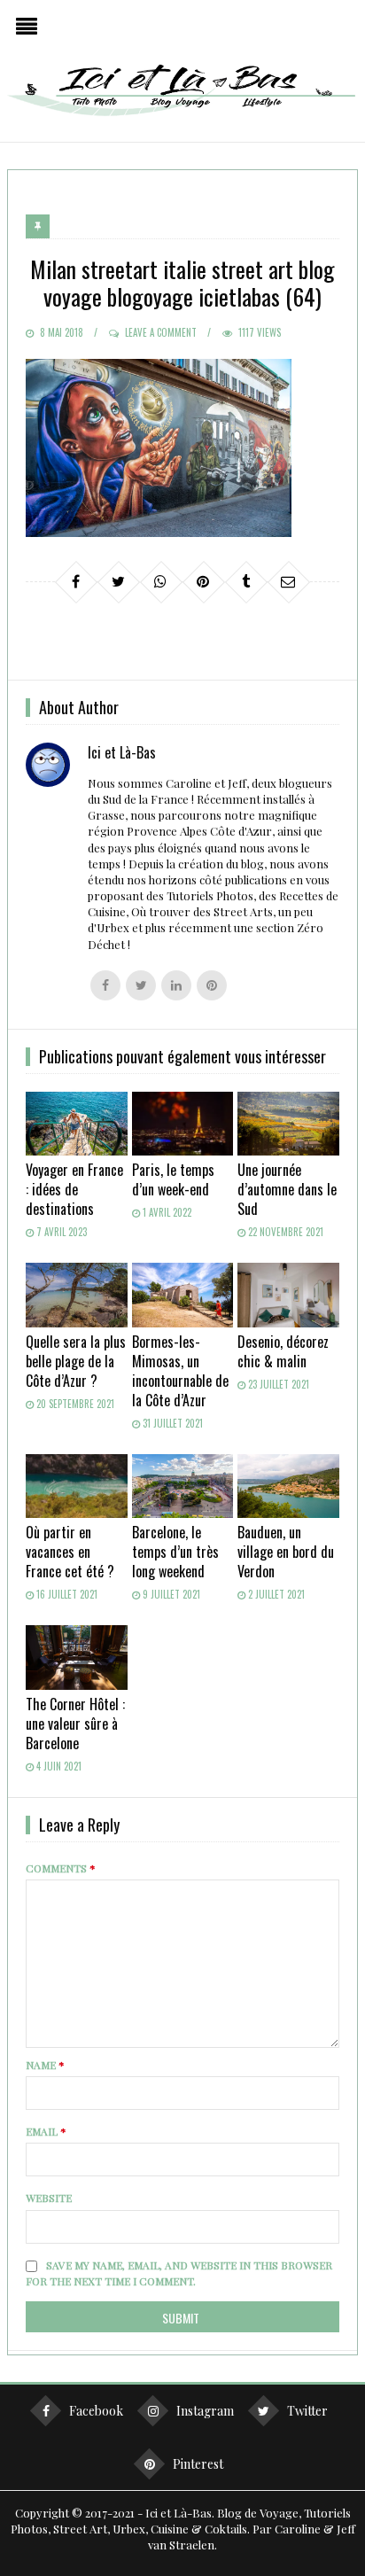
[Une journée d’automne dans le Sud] (288, 1124)
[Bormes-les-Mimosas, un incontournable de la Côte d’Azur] (183, 1295)
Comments (61, 1868)
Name (45, 2065)
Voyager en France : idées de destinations (74, 1189)
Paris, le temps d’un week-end (173, 1179)
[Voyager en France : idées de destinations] (77, 1124)
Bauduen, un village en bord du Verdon (286, 1552)
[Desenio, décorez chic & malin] (288, 1295)
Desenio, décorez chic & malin (283, 1351)
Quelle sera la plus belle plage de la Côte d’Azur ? (76, 1361)
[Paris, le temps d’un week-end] (183, 1124)
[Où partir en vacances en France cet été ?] (77, 1486)
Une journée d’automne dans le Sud (287, 1189)
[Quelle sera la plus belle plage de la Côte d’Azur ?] (77, 1295)
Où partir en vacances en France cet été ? (70, 1552)
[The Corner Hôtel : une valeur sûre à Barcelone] (77, 1657)
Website (49, 2198)
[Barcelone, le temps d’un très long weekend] (183, 1486)
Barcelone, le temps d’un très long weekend (175, 1552)
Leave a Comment (161, 332)
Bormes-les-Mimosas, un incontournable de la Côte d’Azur (180, 1371)
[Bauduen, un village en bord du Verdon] (288, 1486)
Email (46, 2131)
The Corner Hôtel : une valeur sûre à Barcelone (75, 1724)
